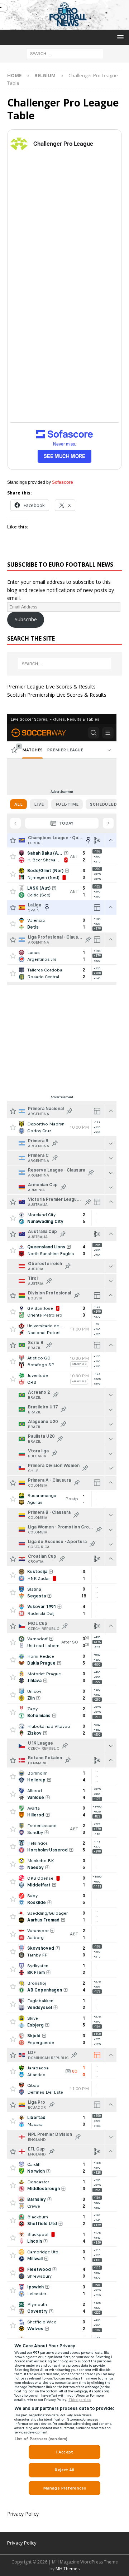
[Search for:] (65, 53)
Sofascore (63, 482)
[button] (119, 37)
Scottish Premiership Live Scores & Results (57, 695)
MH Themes (68, 2569)
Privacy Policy (23, 2514)
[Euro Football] (64, 26)
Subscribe (26, 619)
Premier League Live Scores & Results (51, 687)
